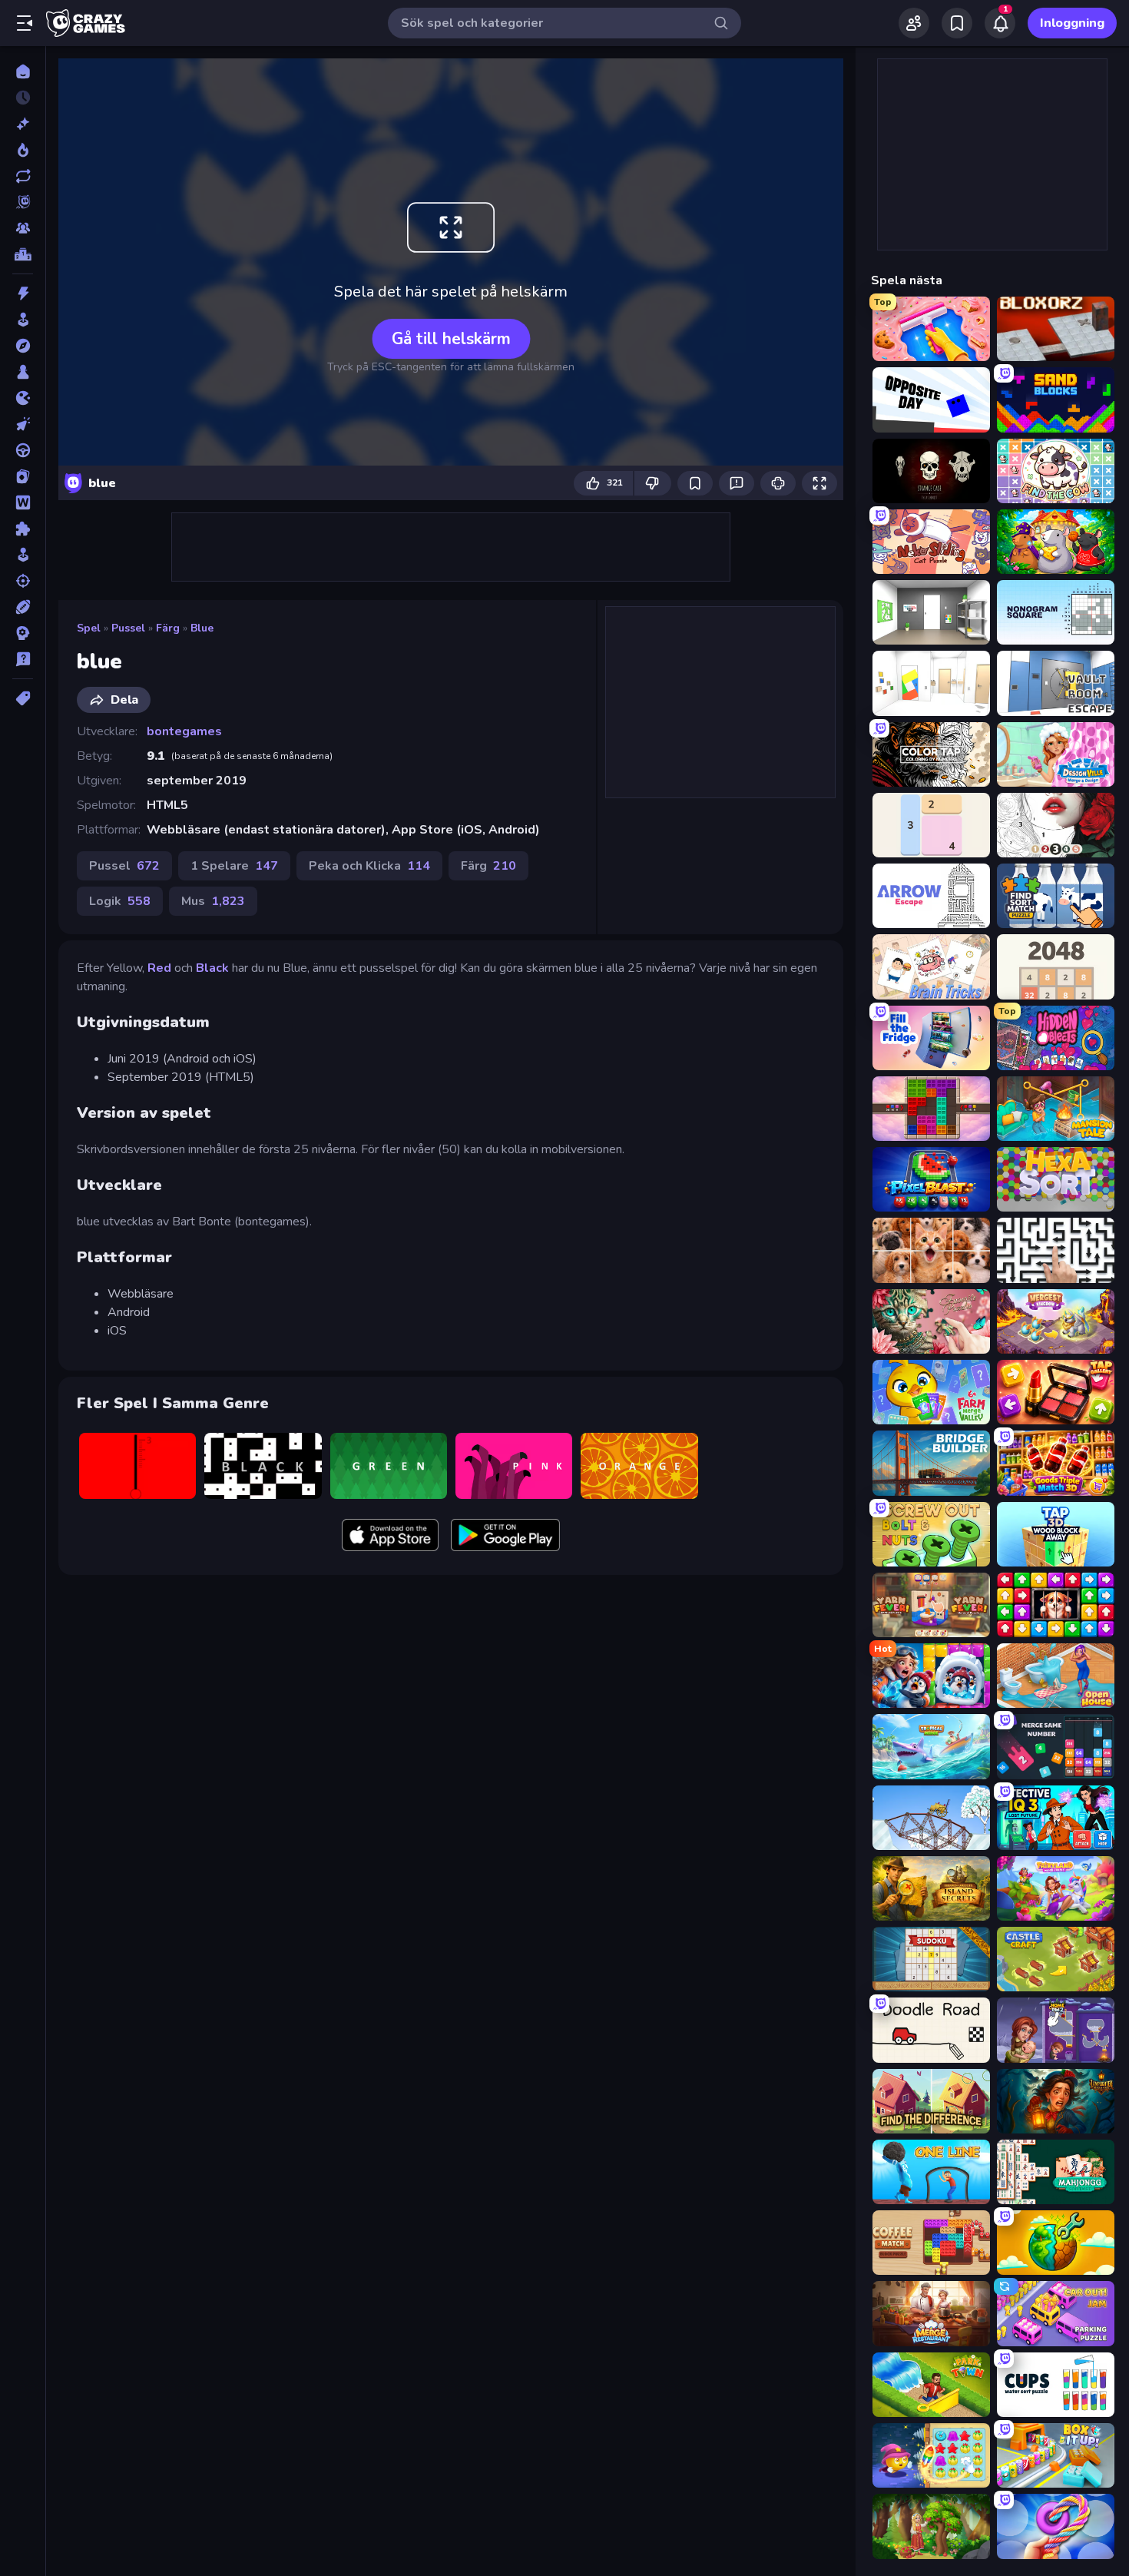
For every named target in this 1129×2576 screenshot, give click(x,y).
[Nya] (23, 124)
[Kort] (23, 476)
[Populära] (23, 150)
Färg (168, 628)
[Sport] (23, 607)
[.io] (23, 398)
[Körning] (23, 450)
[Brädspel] (23, 372)
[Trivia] (23, 659)
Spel (89, 628)
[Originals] (23, 202)
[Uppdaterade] (23, 176)
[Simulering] (23, 555)
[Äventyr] (23, 346)
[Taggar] (23, 698)
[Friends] (914, 23)
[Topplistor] (23, 254)
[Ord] (23, 502)
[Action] (23, 293)
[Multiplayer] (23, 228)
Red (159, 968)
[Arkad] (23, 320)
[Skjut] (23, 581)
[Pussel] (23, 529)
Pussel (128, 628)
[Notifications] (1000, 23)
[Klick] (23, 424)
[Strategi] (23, 633)
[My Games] (957, 23)
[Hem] (23, 71)
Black (212, 968)
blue (202, 628)
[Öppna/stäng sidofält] (25, 23)
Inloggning (1072, 23)
